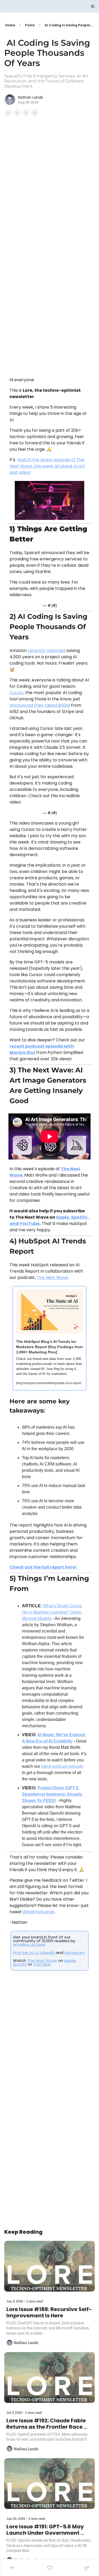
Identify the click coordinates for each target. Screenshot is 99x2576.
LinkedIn (47, 1953)
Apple (70, 1960)
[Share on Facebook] (8, 113)
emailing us (25, 1944)
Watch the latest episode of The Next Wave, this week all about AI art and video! (48, 466)
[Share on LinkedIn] (35, 113)
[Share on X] (17, 113)
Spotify (20, 1964)
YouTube (42, 1964)
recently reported (47, 651)
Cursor (16, 693)
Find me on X (25, 1953)
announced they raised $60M (40, 705)
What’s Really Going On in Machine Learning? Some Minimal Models (52, 1612)
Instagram (75, 1953)
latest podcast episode (62, 1766)
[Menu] (93, 6)
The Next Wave (42, 1960)
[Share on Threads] (26, 113)
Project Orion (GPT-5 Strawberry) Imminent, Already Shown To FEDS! (53, 1794)
